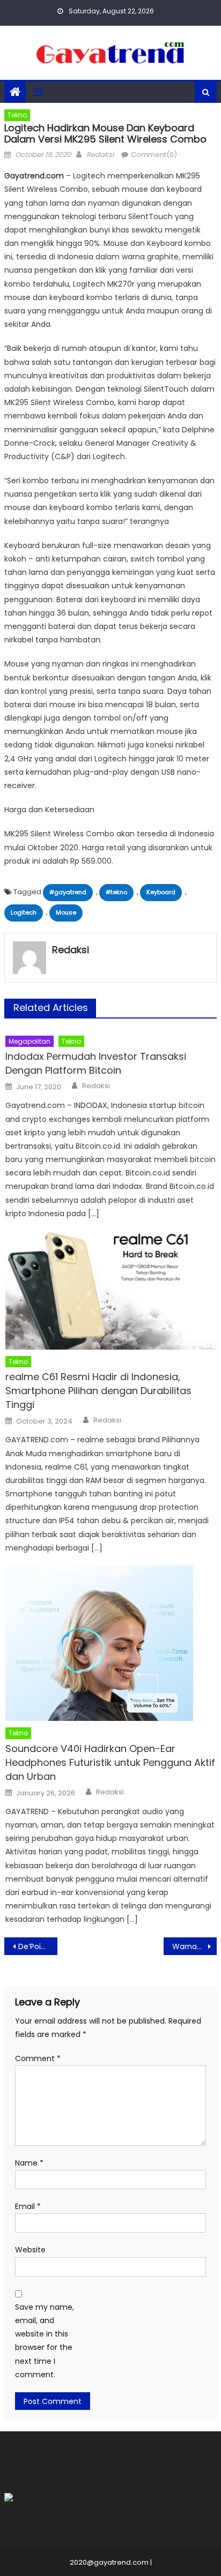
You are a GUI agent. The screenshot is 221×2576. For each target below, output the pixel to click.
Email (28, 2206)
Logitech (24, 912)
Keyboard (161, 892)
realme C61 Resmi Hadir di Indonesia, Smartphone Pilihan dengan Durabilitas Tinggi (98, 1391)
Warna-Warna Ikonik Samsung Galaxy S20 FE (194, 1946)
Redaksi (100, 155)
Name (29, 2163)
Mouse (66, 912)
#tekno (116, 892)
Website (30, 2250)
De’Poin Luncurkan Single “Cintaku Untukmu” (38, 1946)
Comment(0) (154, 155)
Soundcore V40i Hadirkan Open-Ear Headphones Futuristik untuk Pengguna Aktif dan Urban (110, 1762)
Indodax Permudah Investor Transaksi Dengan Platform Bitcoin (96, 1063)
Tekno (17, 115)
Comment (38, 2058)
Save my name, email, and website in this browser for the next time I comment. (45, 2341)
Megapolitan (30, 1041)
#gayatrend (68, 892)
